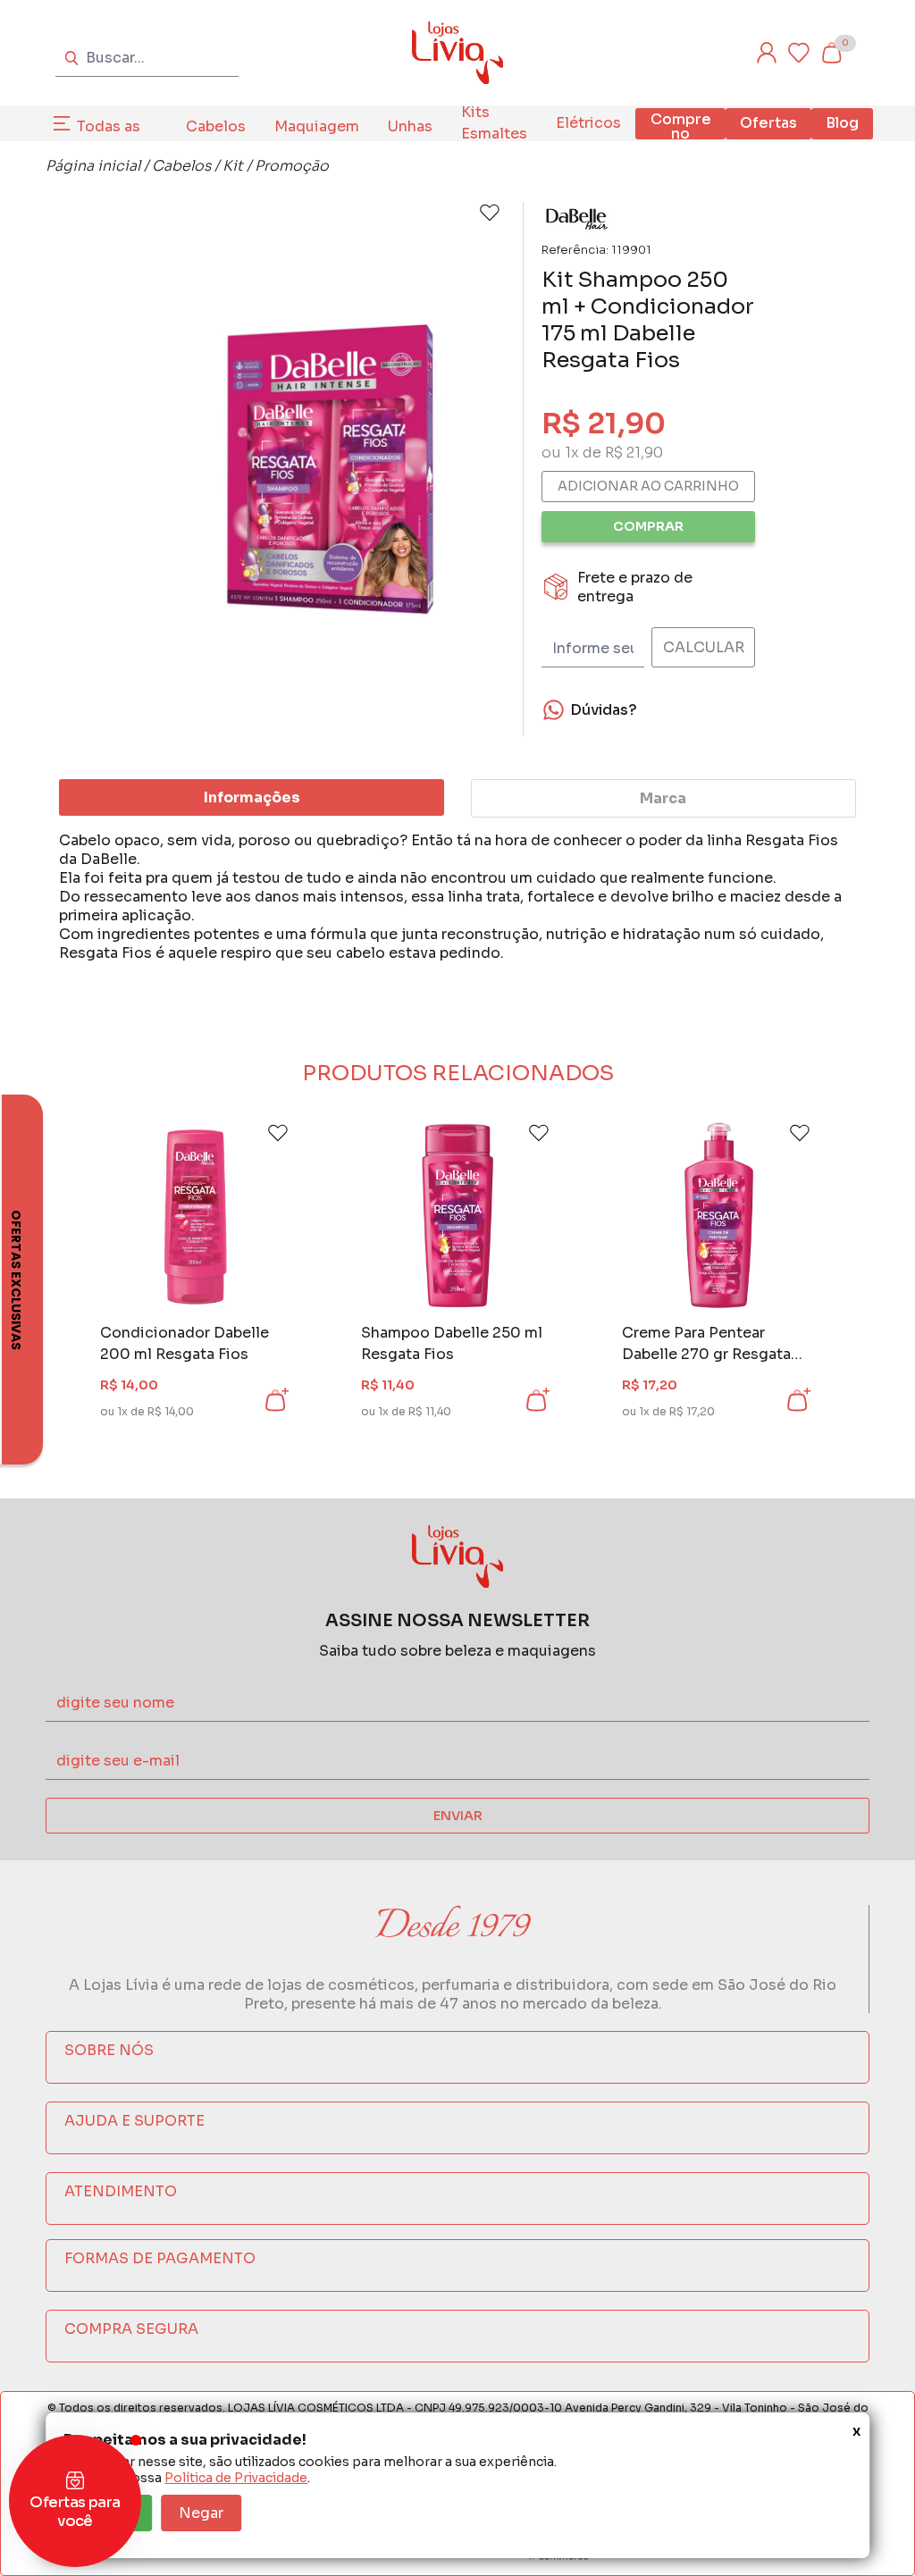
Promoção (292, 166)
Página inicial (93, 166)
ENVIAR (458, 1816)
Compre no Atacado (680, 134)
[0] (831, 53)
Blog (842, 123)
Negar (201, 2513)
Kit (233, 166)
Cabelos (216, 126)
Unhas (410, 126)
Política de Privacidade (236, 2478)
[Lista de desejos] (799, 53)
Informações (252, 797)
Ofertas (768, 123)
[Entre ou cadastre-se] (767, 53)
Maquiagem (317, 126)
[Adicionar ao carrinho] (275, 1400)
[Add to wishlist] (490, 213)
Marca (663, 798)
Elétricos (588, 123)
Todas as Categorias (117, 137)
